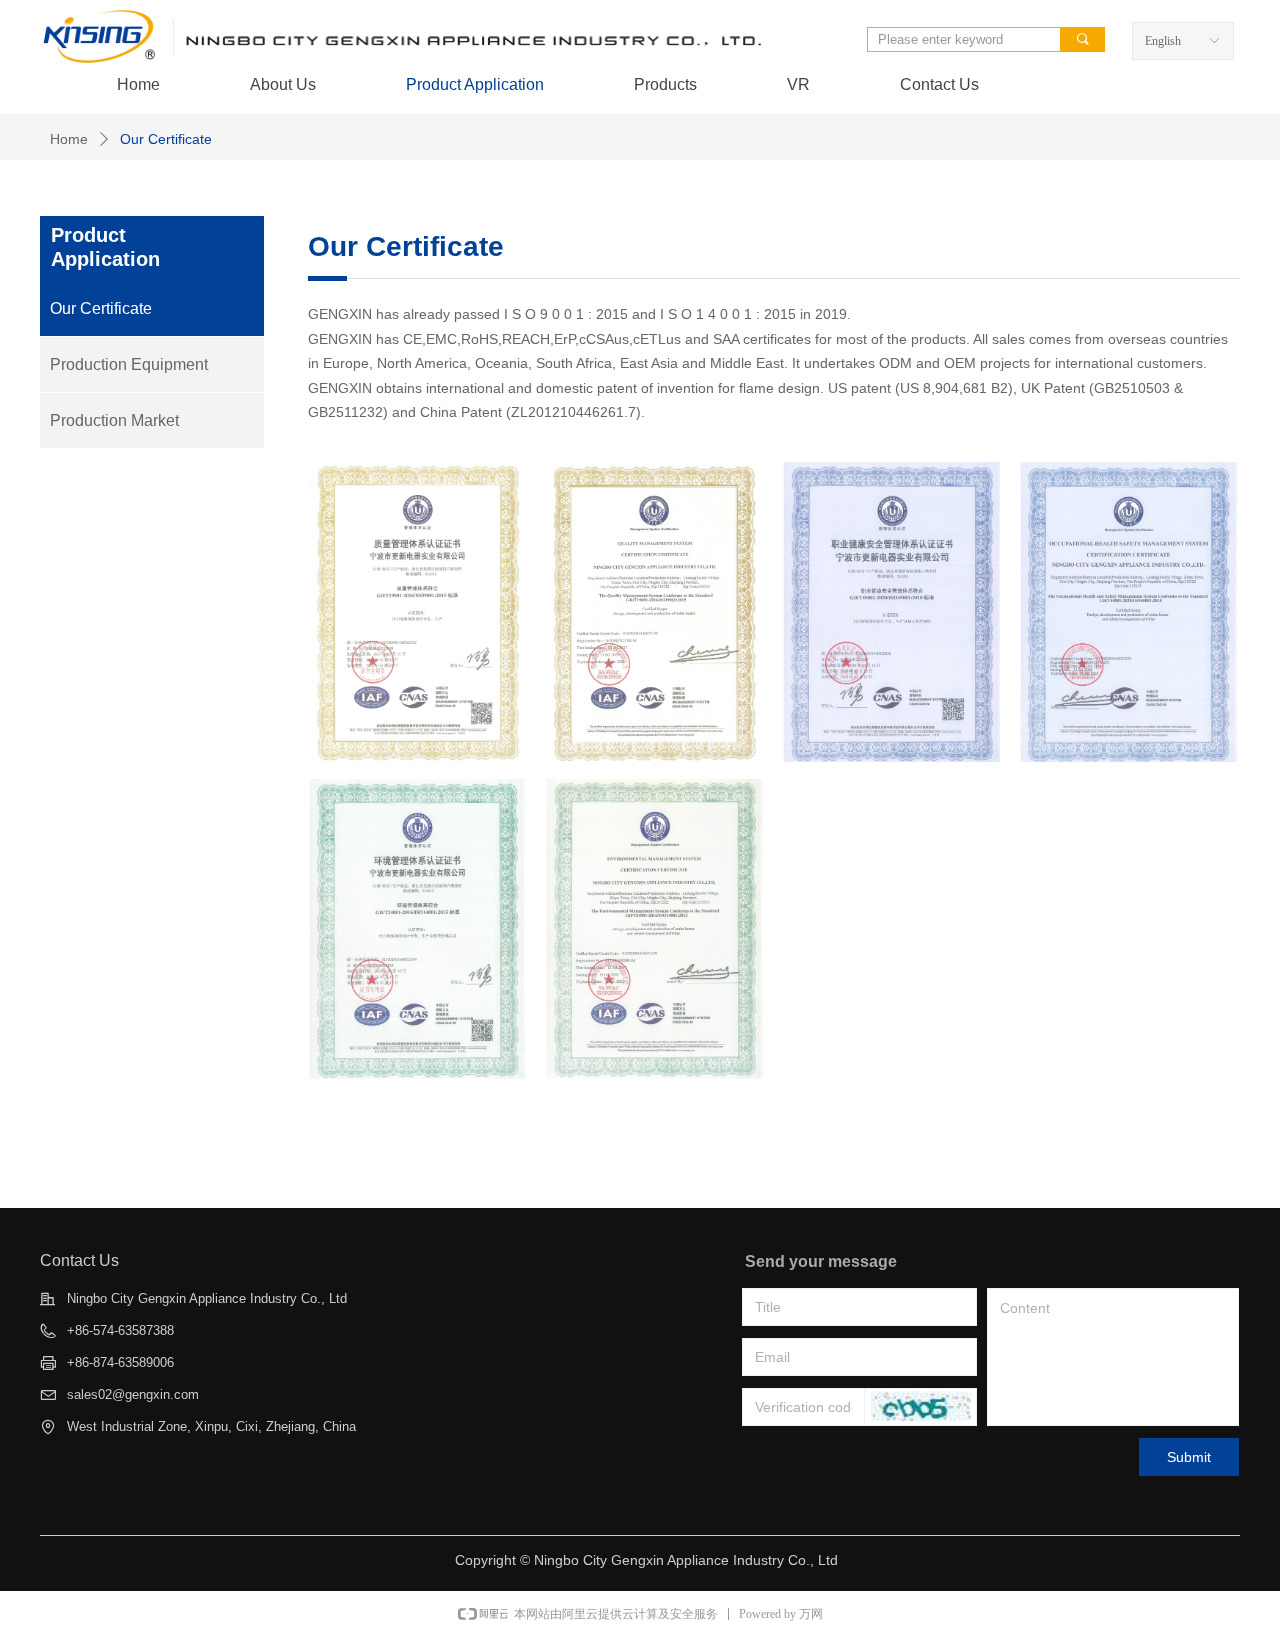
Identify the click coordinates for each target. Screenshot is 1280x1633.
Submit (1189, 1457)
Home (69, 139)
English (1163, 41)
